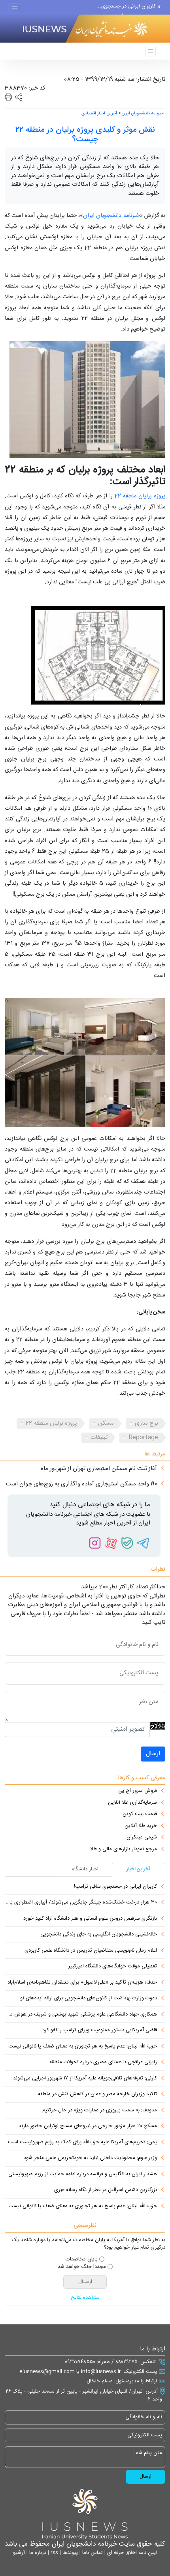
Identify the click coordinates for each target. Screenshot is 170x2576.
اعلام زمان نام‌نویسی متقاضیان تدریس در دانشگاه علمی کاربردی (91, 1951)
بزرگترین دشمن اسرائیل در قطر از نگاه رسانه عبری (106, 2190)
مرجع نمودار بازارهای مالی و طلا (124, 1849)
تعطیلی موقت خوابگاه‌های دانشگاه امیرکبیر (113, 1967)
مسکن (106, 1423)
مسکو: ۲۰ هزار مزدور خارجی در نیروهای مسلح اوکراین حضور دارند (88, 2126)
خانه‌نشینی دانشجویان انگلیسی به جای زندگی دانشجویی (99, 1935)
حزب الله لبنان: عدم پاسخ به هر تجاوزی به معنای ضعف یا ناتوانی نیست (83, 2047)
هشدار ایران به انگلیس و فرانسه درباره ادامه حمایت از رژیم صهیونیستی (83, 2174)
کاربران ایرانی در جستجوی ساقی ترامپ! (115, 1887)
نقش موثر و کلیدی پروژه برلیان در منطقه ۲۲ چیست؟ (85, 135)
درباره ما (37, 2553)
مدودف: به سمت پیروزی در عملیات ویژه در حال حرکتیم (100, 2111)
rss (54, 2553)
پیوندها (69, 2553)
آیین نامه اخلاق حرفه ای (131, 2553)
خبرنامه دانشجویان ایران (143, 114)
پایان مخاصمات (82, 2260)
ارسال (153, 1754)
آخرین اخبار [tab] (138, 1869)
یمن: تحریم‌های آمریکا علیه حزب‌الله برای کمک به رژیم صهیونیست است (82, 2143)
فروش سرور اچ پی (138, 1791)
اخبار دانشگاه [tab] (85, 1869)
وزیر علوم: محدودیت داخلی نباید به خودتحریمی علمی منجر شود (90, 2158)
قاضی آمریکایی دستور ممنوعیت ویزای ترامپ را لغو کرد (100, 2031)
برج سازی (146, 1423)
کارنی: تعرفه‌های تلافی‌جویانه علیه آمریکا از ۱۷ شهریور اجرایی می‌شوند (85, 2079)
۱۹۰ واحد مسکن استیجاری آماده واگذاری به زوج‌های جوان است (81, 1484)
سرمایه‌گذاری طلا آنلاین (132, 1803)
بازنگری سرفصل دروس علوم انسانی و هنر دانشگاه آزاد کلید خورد (90, 1919)
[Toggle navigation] (15, 8)
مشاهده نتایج (85, 2298)
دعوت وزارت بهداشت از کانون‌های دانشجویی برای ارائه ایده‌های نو (89, 1999)
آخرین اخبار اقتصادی (99, 114)
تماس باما (92, 2553)
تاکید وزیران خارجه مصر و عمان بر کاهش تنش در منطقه (97, 2094)
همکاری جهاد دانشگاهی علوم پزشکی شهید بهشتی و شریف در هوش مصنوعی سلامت (81, 2015)
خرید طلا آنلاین (141, 1826)
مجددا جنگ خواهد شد (82, 2267)
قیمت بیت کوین (140, 1814)
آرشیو (19, 2553)
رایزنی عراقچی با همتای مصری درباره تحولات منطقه (103, 2062)
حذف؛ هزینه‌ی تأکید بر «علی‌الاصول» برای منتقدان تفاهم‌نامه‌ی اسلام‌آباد (82, 1983)
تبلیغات (99, 1437)
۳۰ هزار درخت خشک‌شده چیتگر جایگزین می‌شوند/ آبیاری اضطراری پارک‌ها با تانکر (81, 1903)
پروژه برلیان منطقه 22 (140, 496)
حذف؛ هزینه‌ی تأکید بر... (130, 9)
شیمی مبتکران (142, 1838)
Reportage (143, 1437)
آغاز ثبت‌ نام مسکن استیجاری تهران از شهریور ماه (99, 1469)
